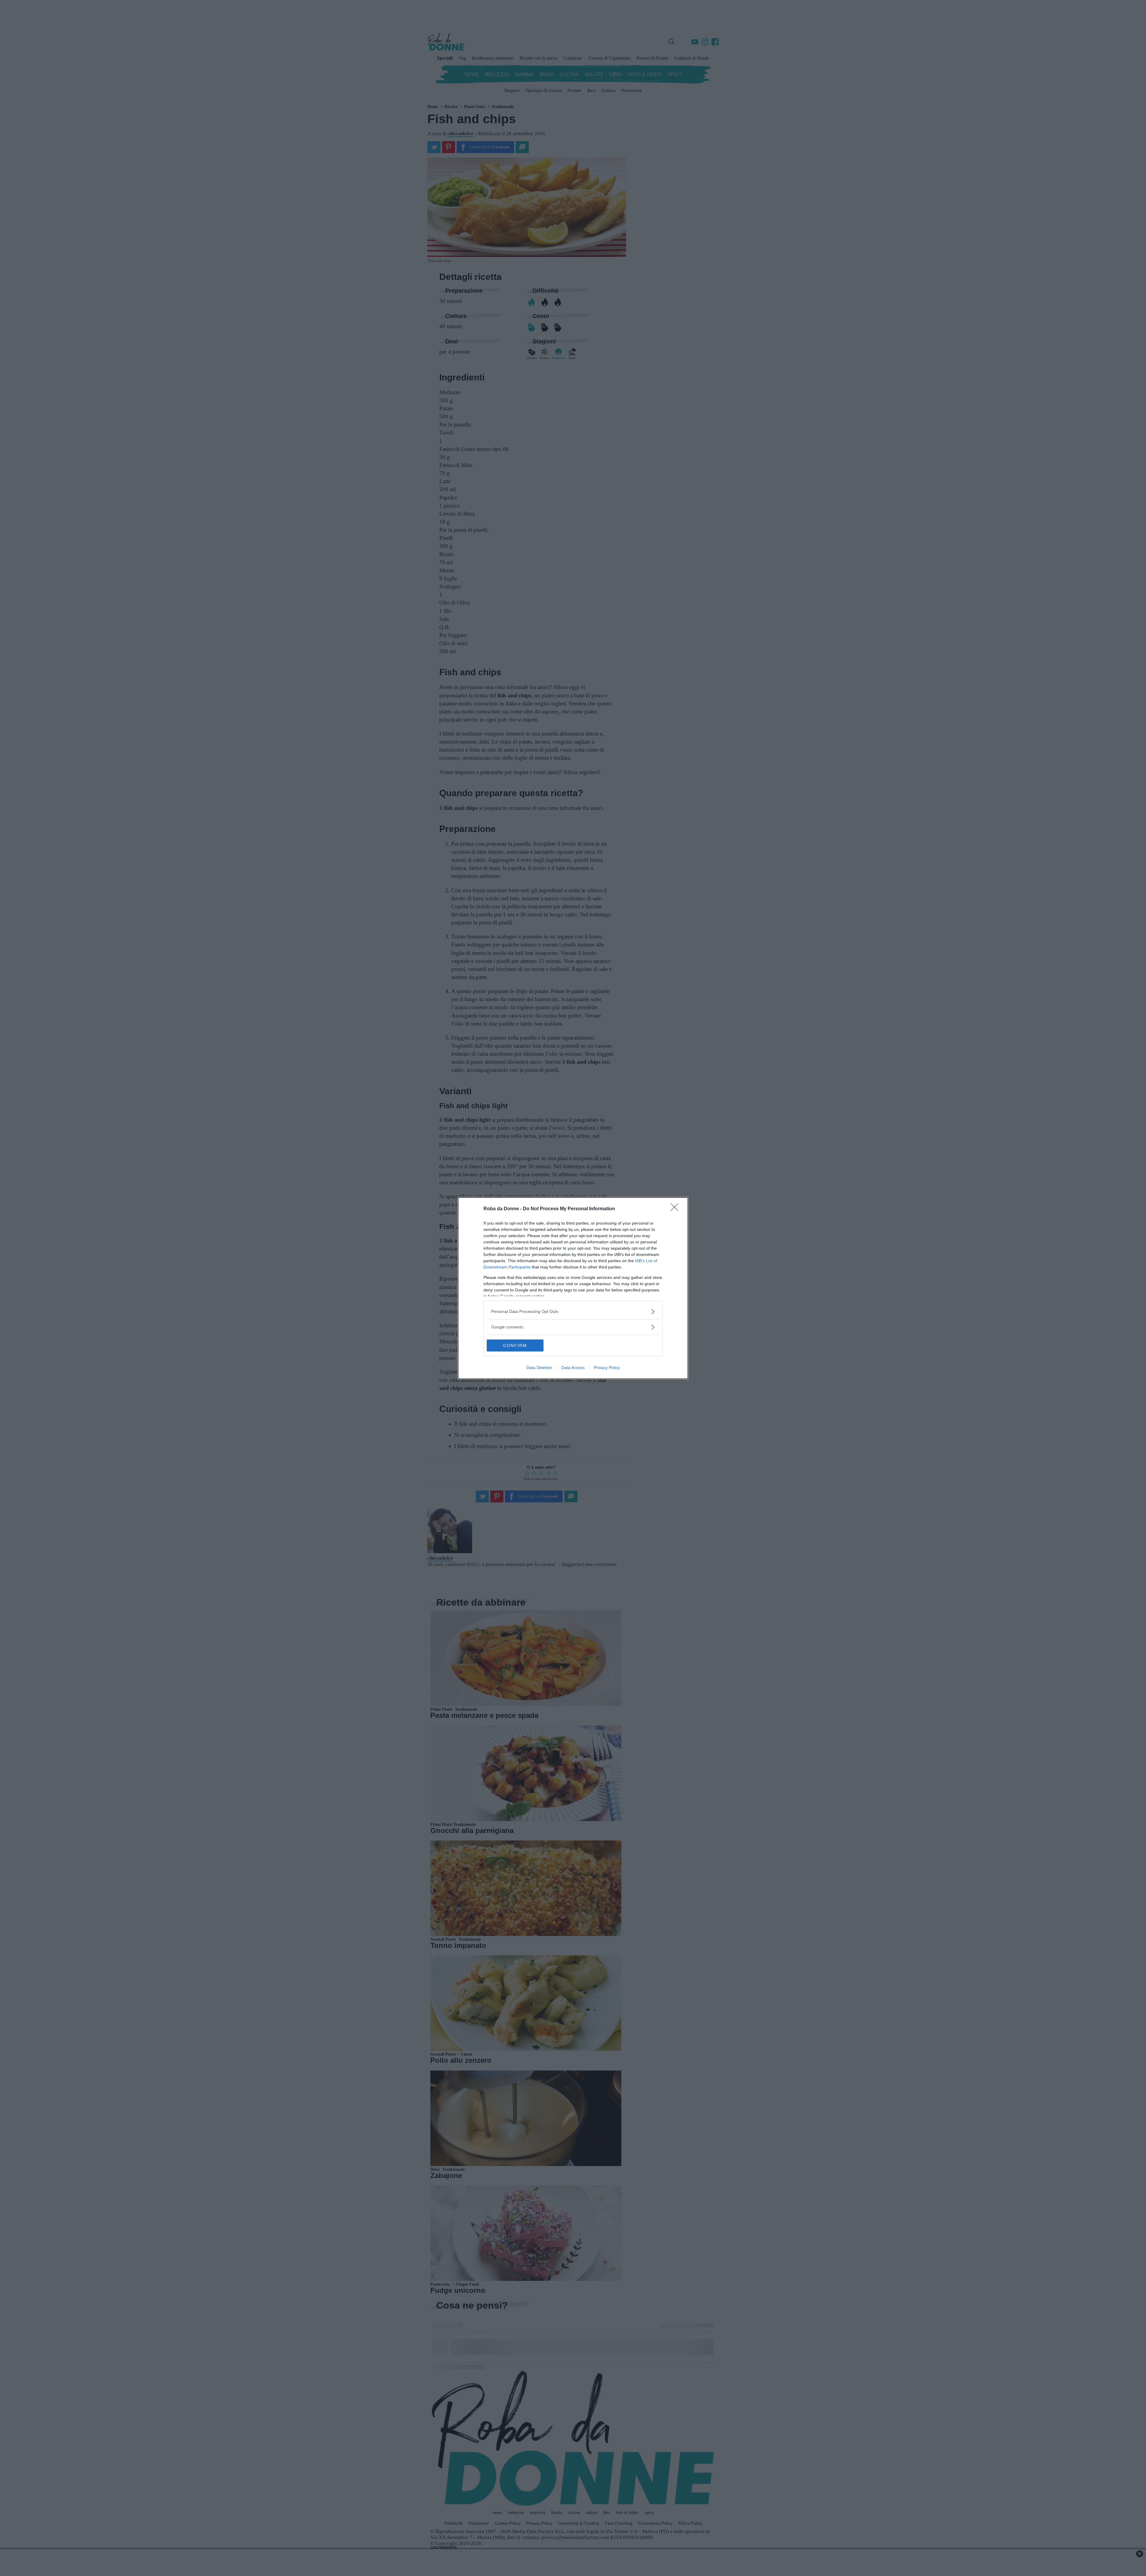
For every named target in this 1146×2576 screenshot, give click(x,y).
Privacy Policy (607, 1368)
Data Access (573, 1368)
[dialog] (573, 1288)
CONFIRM (515, 1345)
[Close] (676, 1209)
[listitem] (573, 1312)
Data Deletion (539, 1368)
